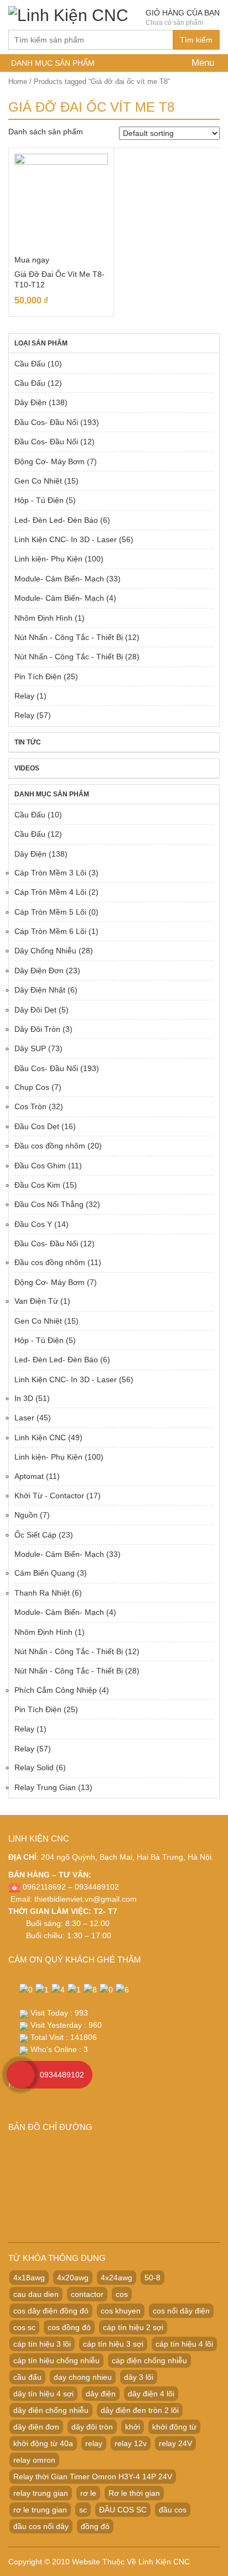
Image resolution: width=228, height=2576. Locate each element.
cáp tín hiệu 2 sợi (133, 2327)
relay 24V (175, 2443)
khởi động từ (174, 2427)
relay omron (34, 2460)
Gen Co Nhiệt (38, 481)
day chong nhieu (83, 2377)
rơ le (88, 2493)
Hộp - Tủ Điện (39, 500)
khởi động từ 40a (43, 2443)
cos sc (24, 2327)
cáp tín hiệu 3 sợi (113, 2344)
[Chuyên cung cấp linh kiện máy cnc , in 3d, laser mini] (68, 14)
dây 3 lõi (139, 2377)
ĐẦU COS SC (123, 2510)
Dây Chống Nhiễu (45, 951)
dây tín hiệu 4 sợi (43, 2394)
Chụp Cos (32, 1087)
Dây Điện (30, 402)
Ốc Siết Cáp (35, 1535)
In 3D (24, 1398)
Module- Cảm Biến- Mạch (59, 579)
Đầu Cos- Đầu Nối (46, 422)
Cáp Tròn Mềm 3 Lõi (50, 873)
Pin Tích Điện (38, 676)
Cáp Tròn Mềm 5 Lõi (50, 912)
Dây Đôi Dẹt (35, 1010)
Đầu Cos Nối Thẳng (49, 1204)
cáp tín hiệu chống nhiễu (56, 2360)
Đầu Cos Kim (37, 1185)
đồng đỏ (95, 2526)
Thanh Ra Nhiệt (42, 1593)
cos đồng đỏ (69, 2327)
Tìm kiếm (196, 40)
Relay (24, 696)
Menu (201, 63)
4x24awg (116, 2278)
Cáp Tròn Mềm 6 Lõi (50, 931)
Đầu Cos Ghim (40, 1166)
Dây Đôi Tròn (37, 1029)
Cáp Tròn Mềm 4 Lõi (50, 892)
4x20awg (73, 2278)
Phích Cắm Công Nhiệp (56, 1690)
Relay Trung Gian (45, 1787)
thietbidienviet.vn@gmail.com (85, 1899)
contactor (87, 2294)
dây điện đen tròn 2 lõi (140, 2410)
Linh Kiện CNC (40, 1437)
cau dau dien (36, 2294)
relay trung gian (41, 2493)
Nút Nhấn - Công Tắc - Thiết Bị (69, 637)
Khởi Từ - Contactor (49, 1496)
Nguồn (26, 1515)
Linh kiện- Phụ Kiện (48, 559)
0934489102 (62, 2075)
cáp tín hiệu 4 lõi (184, 2344)
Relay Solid (34, 1767)
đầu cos (173, 2510)
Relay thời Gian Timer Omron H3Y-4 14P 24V (93, 2477)
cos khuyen (121, 2311)
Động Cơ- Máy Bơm (50, 461)
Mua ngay (32, 260)
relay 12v (131, 2443)
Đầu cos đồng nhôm (50, 1146)
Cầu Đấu (30, 364)
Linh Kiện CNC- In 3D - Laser (66, 539)
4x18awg (29, 2278)
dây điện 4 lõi (151, 2394)
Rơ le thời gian (134, 2493)
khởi (133, 2427)
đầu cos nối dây (41, 2526)
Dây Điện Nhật (40, 990)
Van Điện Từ (36, 1301)
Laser (24, 1418)
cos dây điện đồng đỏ (51, 2311)
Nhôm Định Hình (43, 618)
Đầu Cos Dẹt (37, 1126)
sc (83, 2510)
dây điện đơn (36, 2427)
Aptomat (29, 1476)
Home (18, 82)
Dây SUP (30, 1048)
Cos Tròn (30, 1106)
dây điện (101, 2394)
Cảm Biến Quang (45, 1573)
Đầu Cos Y (33, 1224)
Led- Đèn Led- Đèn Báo (56, 520)
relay (94, 2443)
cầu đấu (27, 2377)
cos (122, 2294)
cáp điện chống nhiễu (149, 2360)
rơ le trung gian (40, 2510)
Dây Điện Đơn (39, 970)
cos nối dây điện (181, 2311)
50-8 (152, 2278)
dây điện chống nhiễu (51, 2410)
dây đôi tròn (92, 2427)
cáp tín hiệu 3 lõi (42, 2344)
